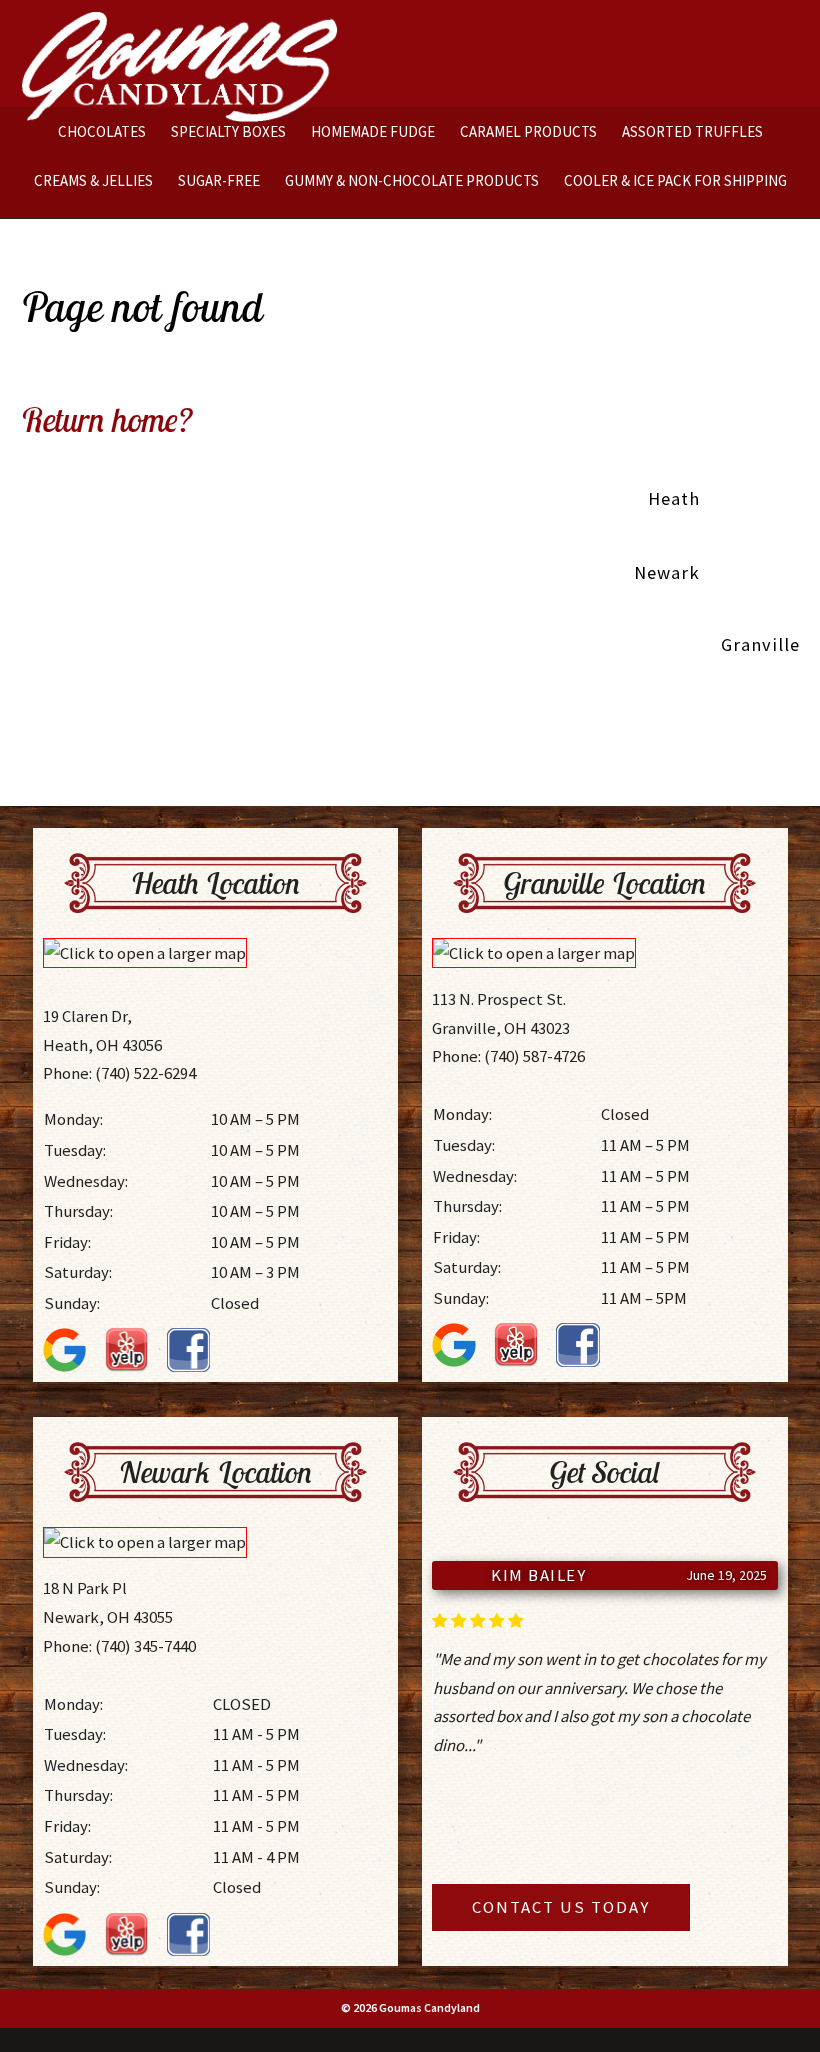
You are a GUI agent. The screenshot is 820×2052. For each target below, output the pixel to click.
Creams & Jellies (93, 180)
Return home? (106, 419)
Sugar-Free (219, 180)
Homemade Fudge (373, 131)
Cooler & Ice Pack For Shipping (675, 180)
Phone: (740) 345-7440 (119, 1646)
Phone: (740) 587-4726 (508, 1056)
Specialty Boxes (228, 131)
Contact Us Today (561, 1907)
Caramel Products (528, 131)
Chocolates (102, 131)
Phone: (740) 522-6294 (119, 1073)
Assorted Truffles (692, 131)
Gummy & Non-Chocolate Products (412, 180)
